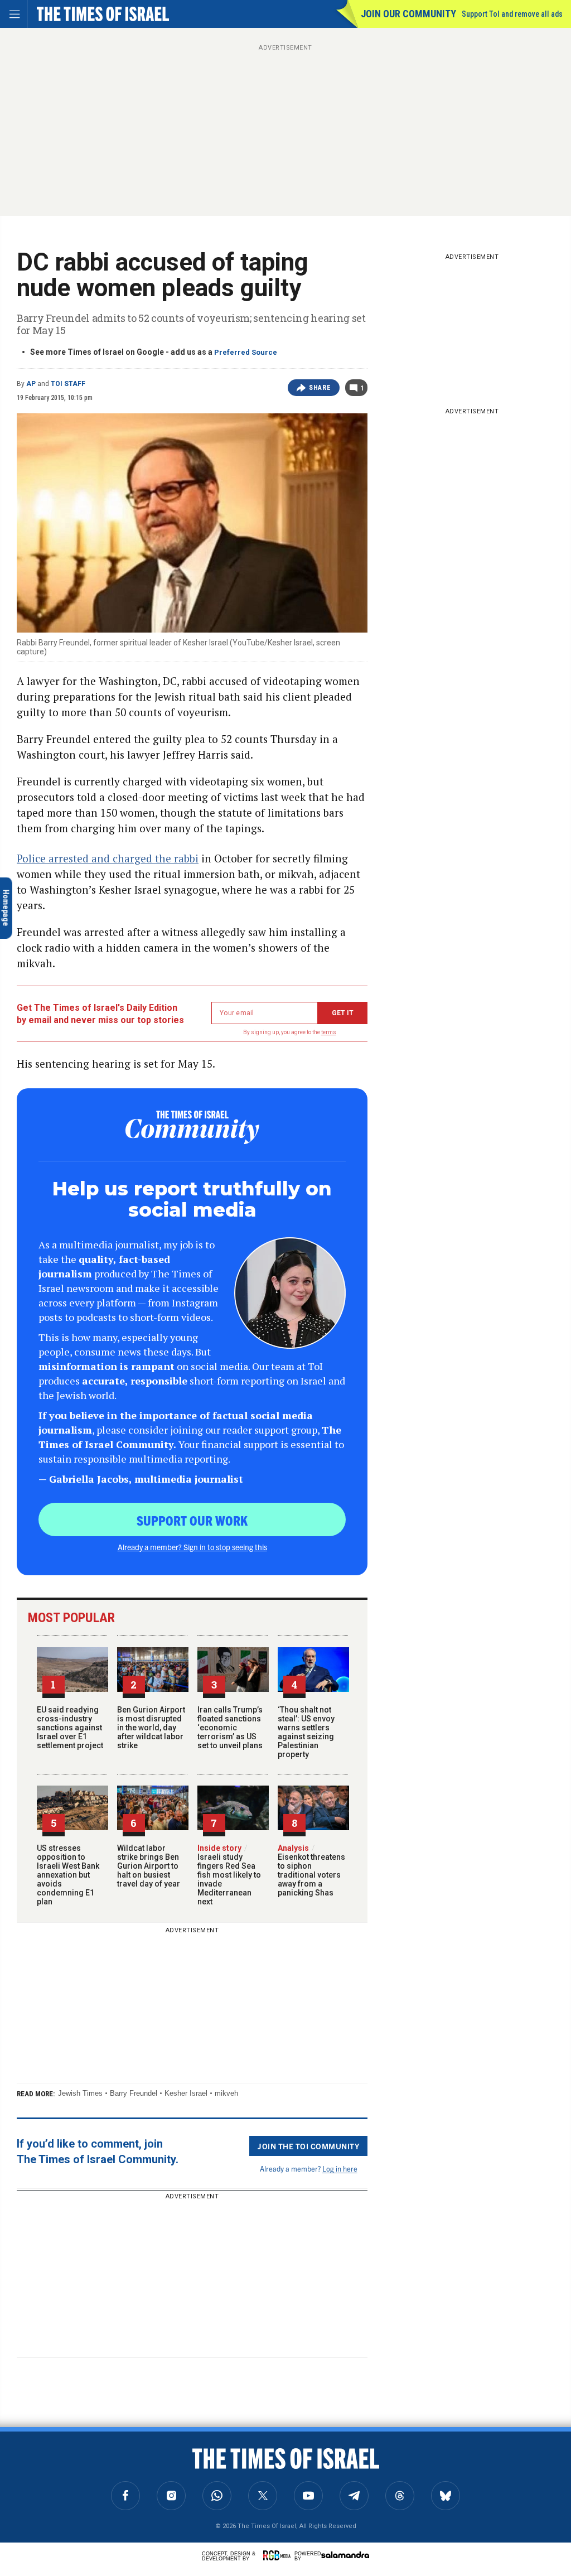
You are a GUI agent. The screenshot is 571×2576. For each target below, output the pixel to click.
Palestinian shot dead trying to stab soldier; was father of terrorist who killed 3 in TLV (114, 2463)
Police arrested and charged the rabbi (108, 858)
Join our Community (408, 14)
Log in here (340, 2169)
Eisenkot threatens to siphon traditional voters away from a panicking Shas (311, 1870)
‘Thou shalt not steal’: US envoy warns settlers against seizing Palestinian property (306, 1732)
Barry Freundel (134, 2093)
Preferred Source (246, 352)
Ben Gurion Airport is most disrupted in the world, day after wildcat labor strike (151, 1728)
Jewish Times (80, 2093)
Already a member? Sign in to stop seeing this (192, 1547)
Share (320, 388)
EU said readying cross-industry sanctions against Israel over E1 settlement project (70, 1728)
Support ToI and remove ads (512, 14)
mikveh (226, 2093)
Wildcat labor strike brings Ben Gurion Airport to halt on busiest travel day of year (149, 1866)
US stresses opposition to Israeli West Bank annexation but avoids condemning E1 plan (68, 1875)
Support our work (192, 1520)
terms (329, 1032)
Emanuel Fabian (102, 2497)
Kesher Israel (186, 2093)
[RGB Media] (279, 2555)
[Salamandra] (345, 2555)
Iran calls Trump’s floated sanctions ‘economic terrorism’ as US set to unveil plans (230, 1728)
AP (31, 384)
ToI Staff (68, 384)
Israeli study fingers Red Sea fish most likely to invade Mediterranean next (229, 1875)
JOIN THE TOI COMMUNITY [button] (308, 2146)
